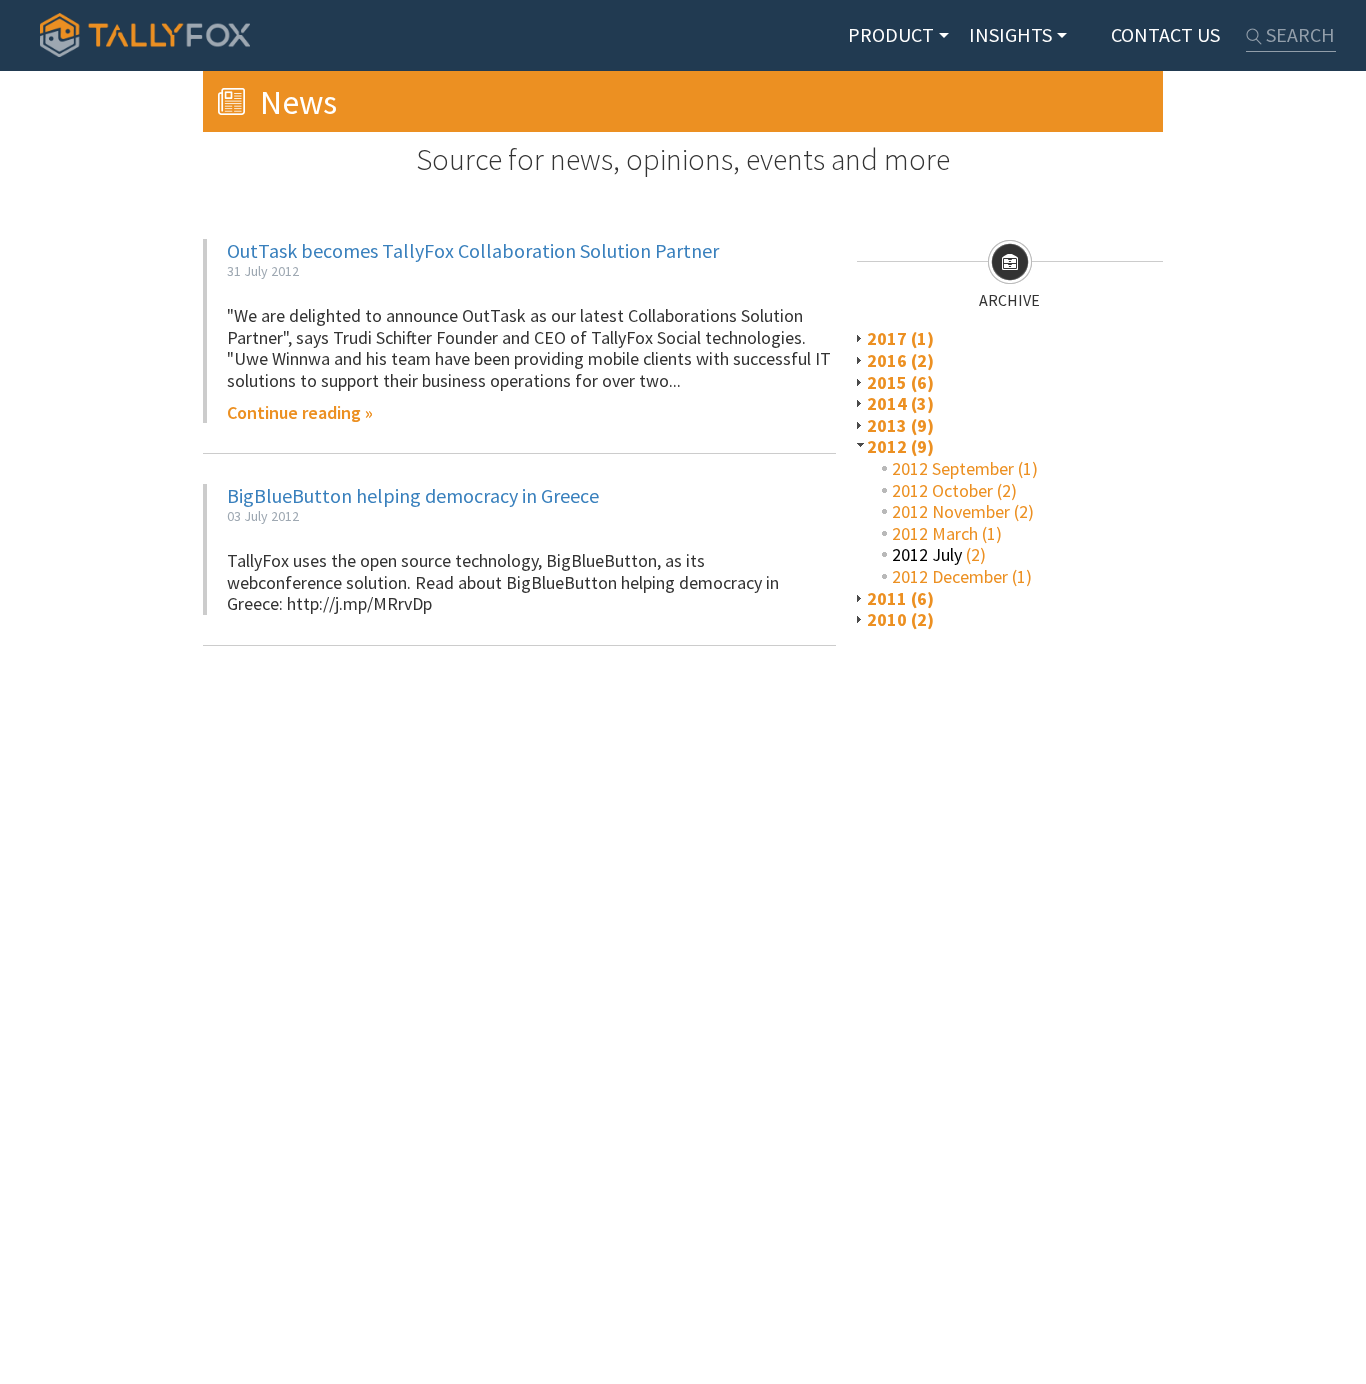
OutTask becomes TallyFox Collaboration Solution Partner (473, 250)
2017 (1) (900, 338)
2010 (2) (900, 619)
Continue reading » (300, 413)
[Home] (145, 35)
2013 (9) (900, 425)
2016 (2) (900, 360)
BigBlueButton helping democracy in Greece (413, 495)
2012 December (950, 576)
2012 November (951, 511)
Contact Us (1165, 34)
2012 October (942, 490)
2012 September (953, 468)
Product (891, 34)
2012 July (927, 554)
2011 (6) (900, 598)
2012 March (935, 533)
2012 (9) (900, 446)
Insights (1010, 34)
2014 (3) (900, 403)
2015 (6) (900, 382)
